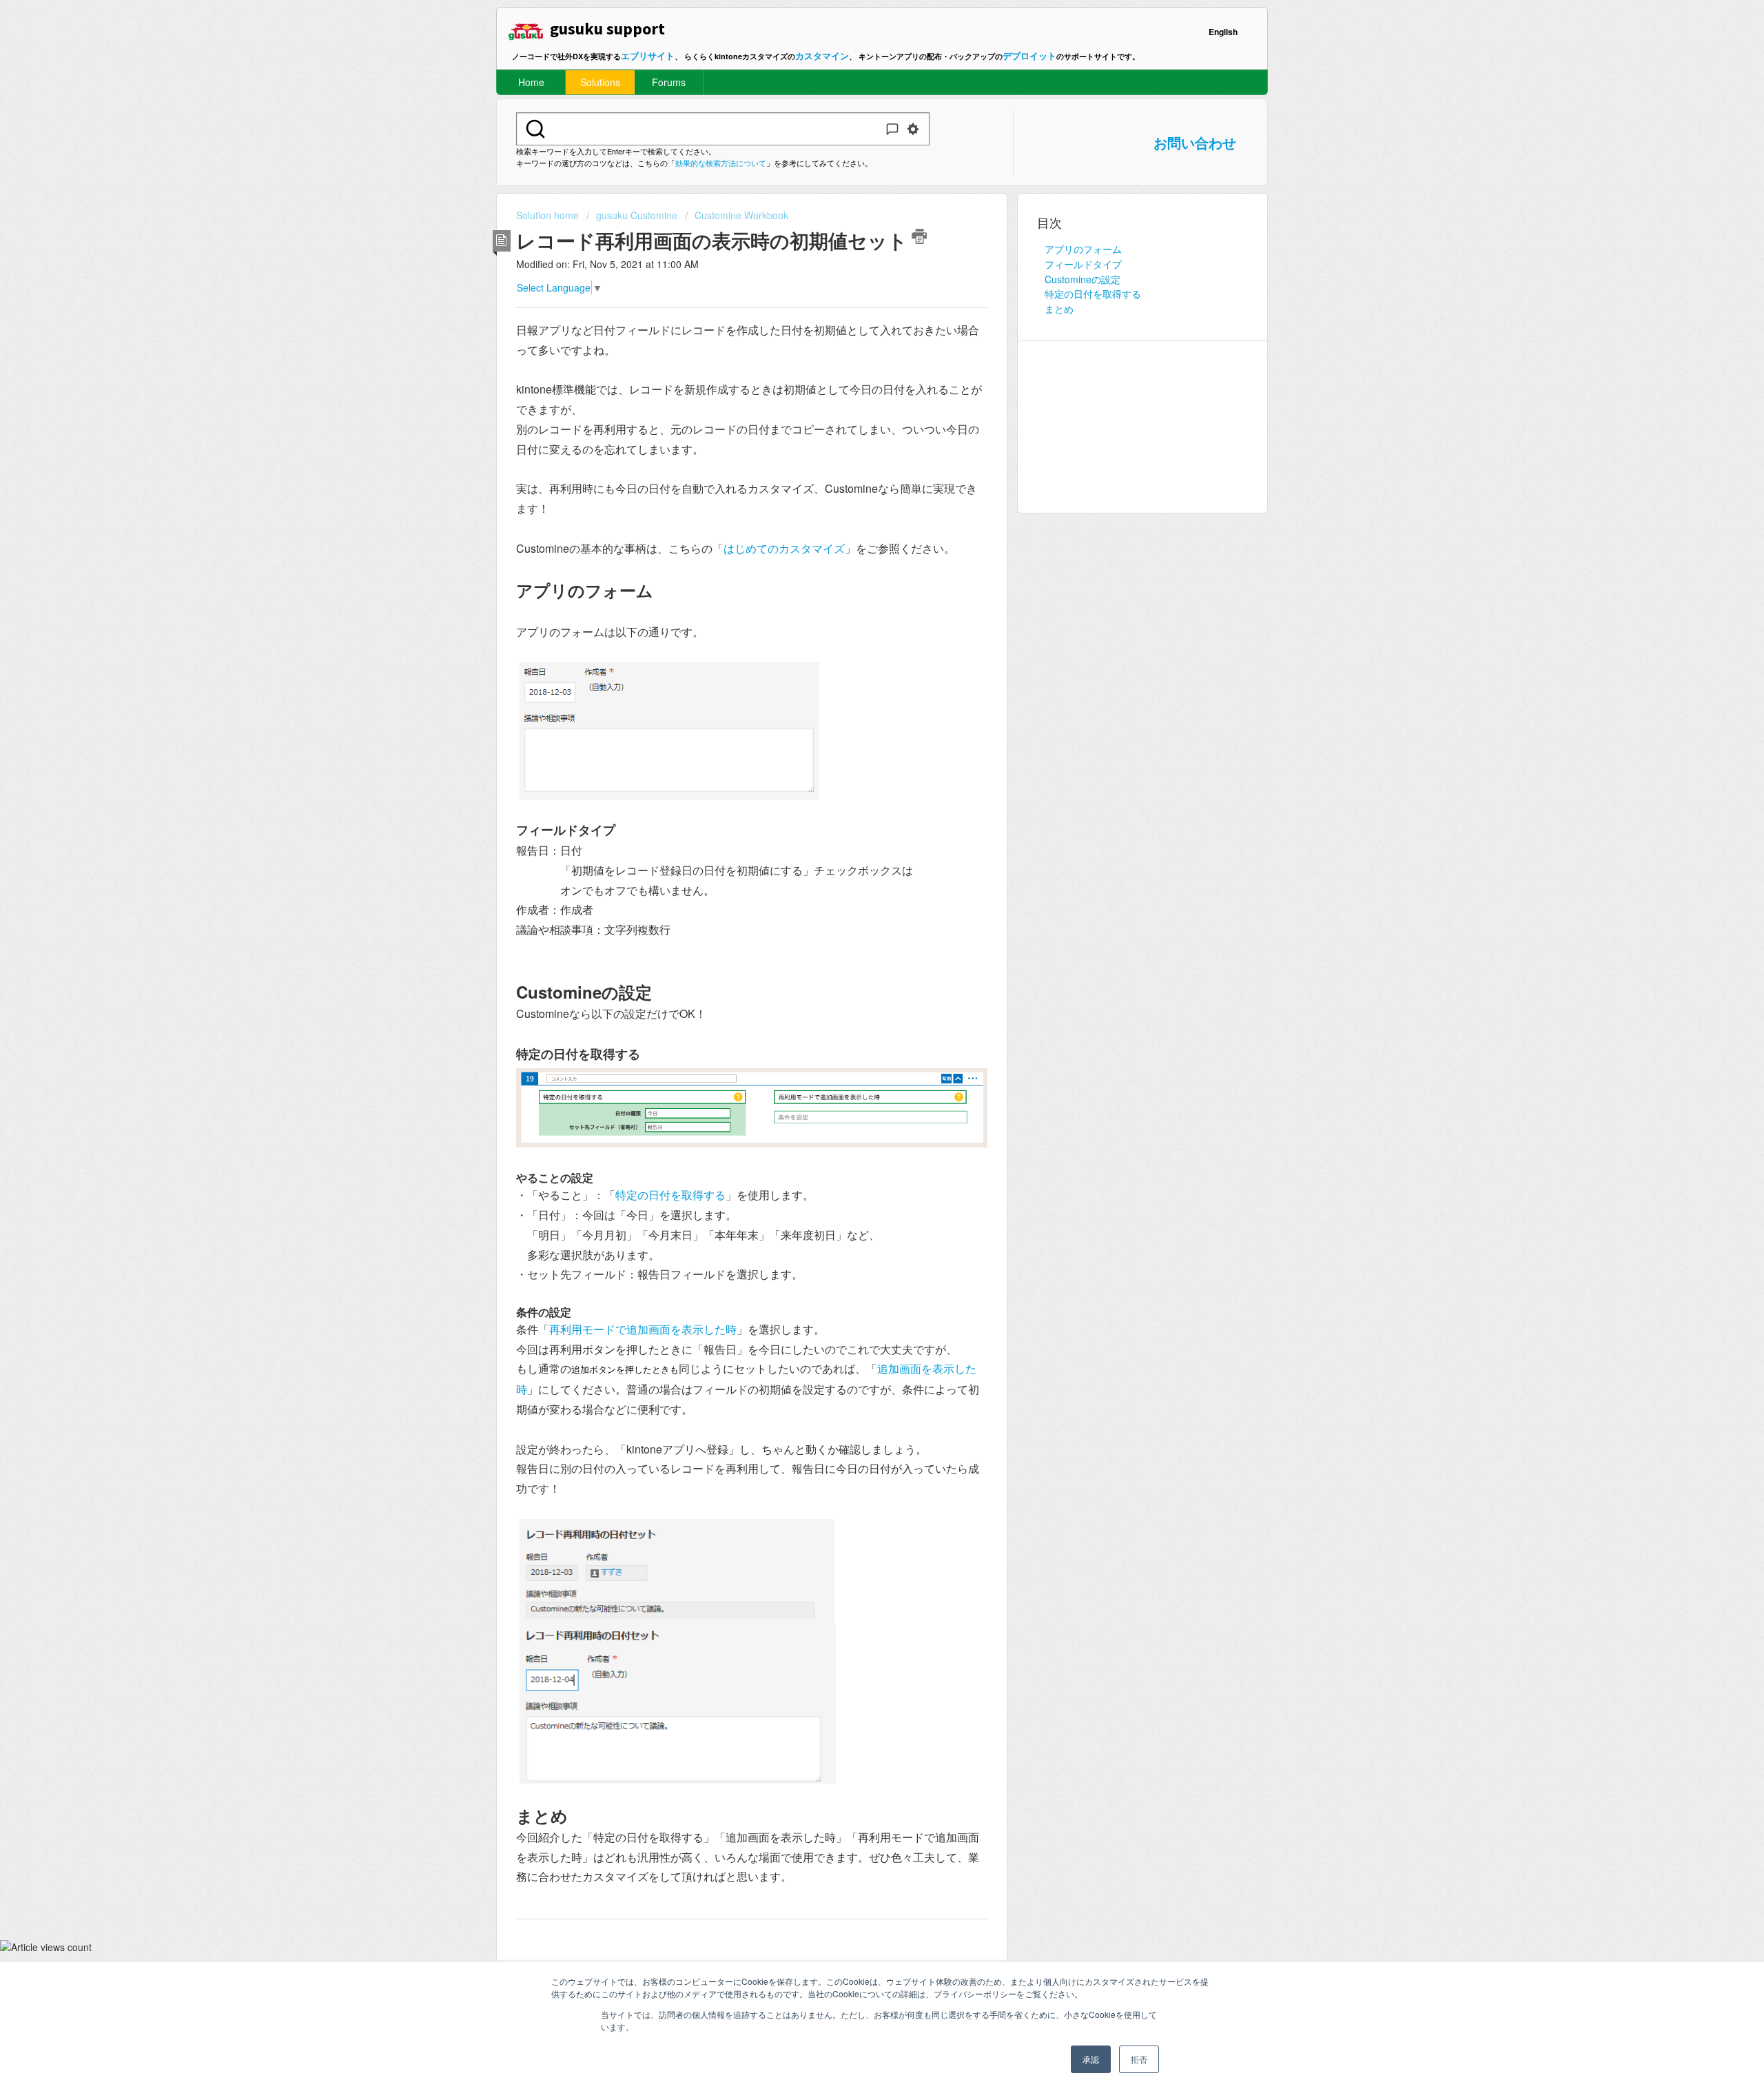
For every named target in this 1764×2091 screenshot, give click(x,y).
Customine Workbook (741, 215)
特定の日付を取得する (670, 1195)
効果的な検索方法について (721, 163)
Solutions (600, 82)
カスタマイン (822, 55)
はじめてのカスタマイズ (784, 548)
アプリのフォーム (1083, 249)
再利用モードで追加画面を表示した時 (643, 1329)
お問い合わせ (1195, 142)
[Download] (857, 891)
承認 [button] (1091, 2059)
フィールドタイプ (1083, 264)
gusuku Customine (637, 215)
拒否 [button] (1139, 2059)
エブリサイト (648, 55)
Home (531, 82)
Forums (669, 82)
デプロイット (1029, 55)
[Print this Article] (919, 236)
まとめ (1059, 309)
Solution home (549, 215)
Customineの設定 (1083, 279)
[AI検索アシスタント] (892, 129)
